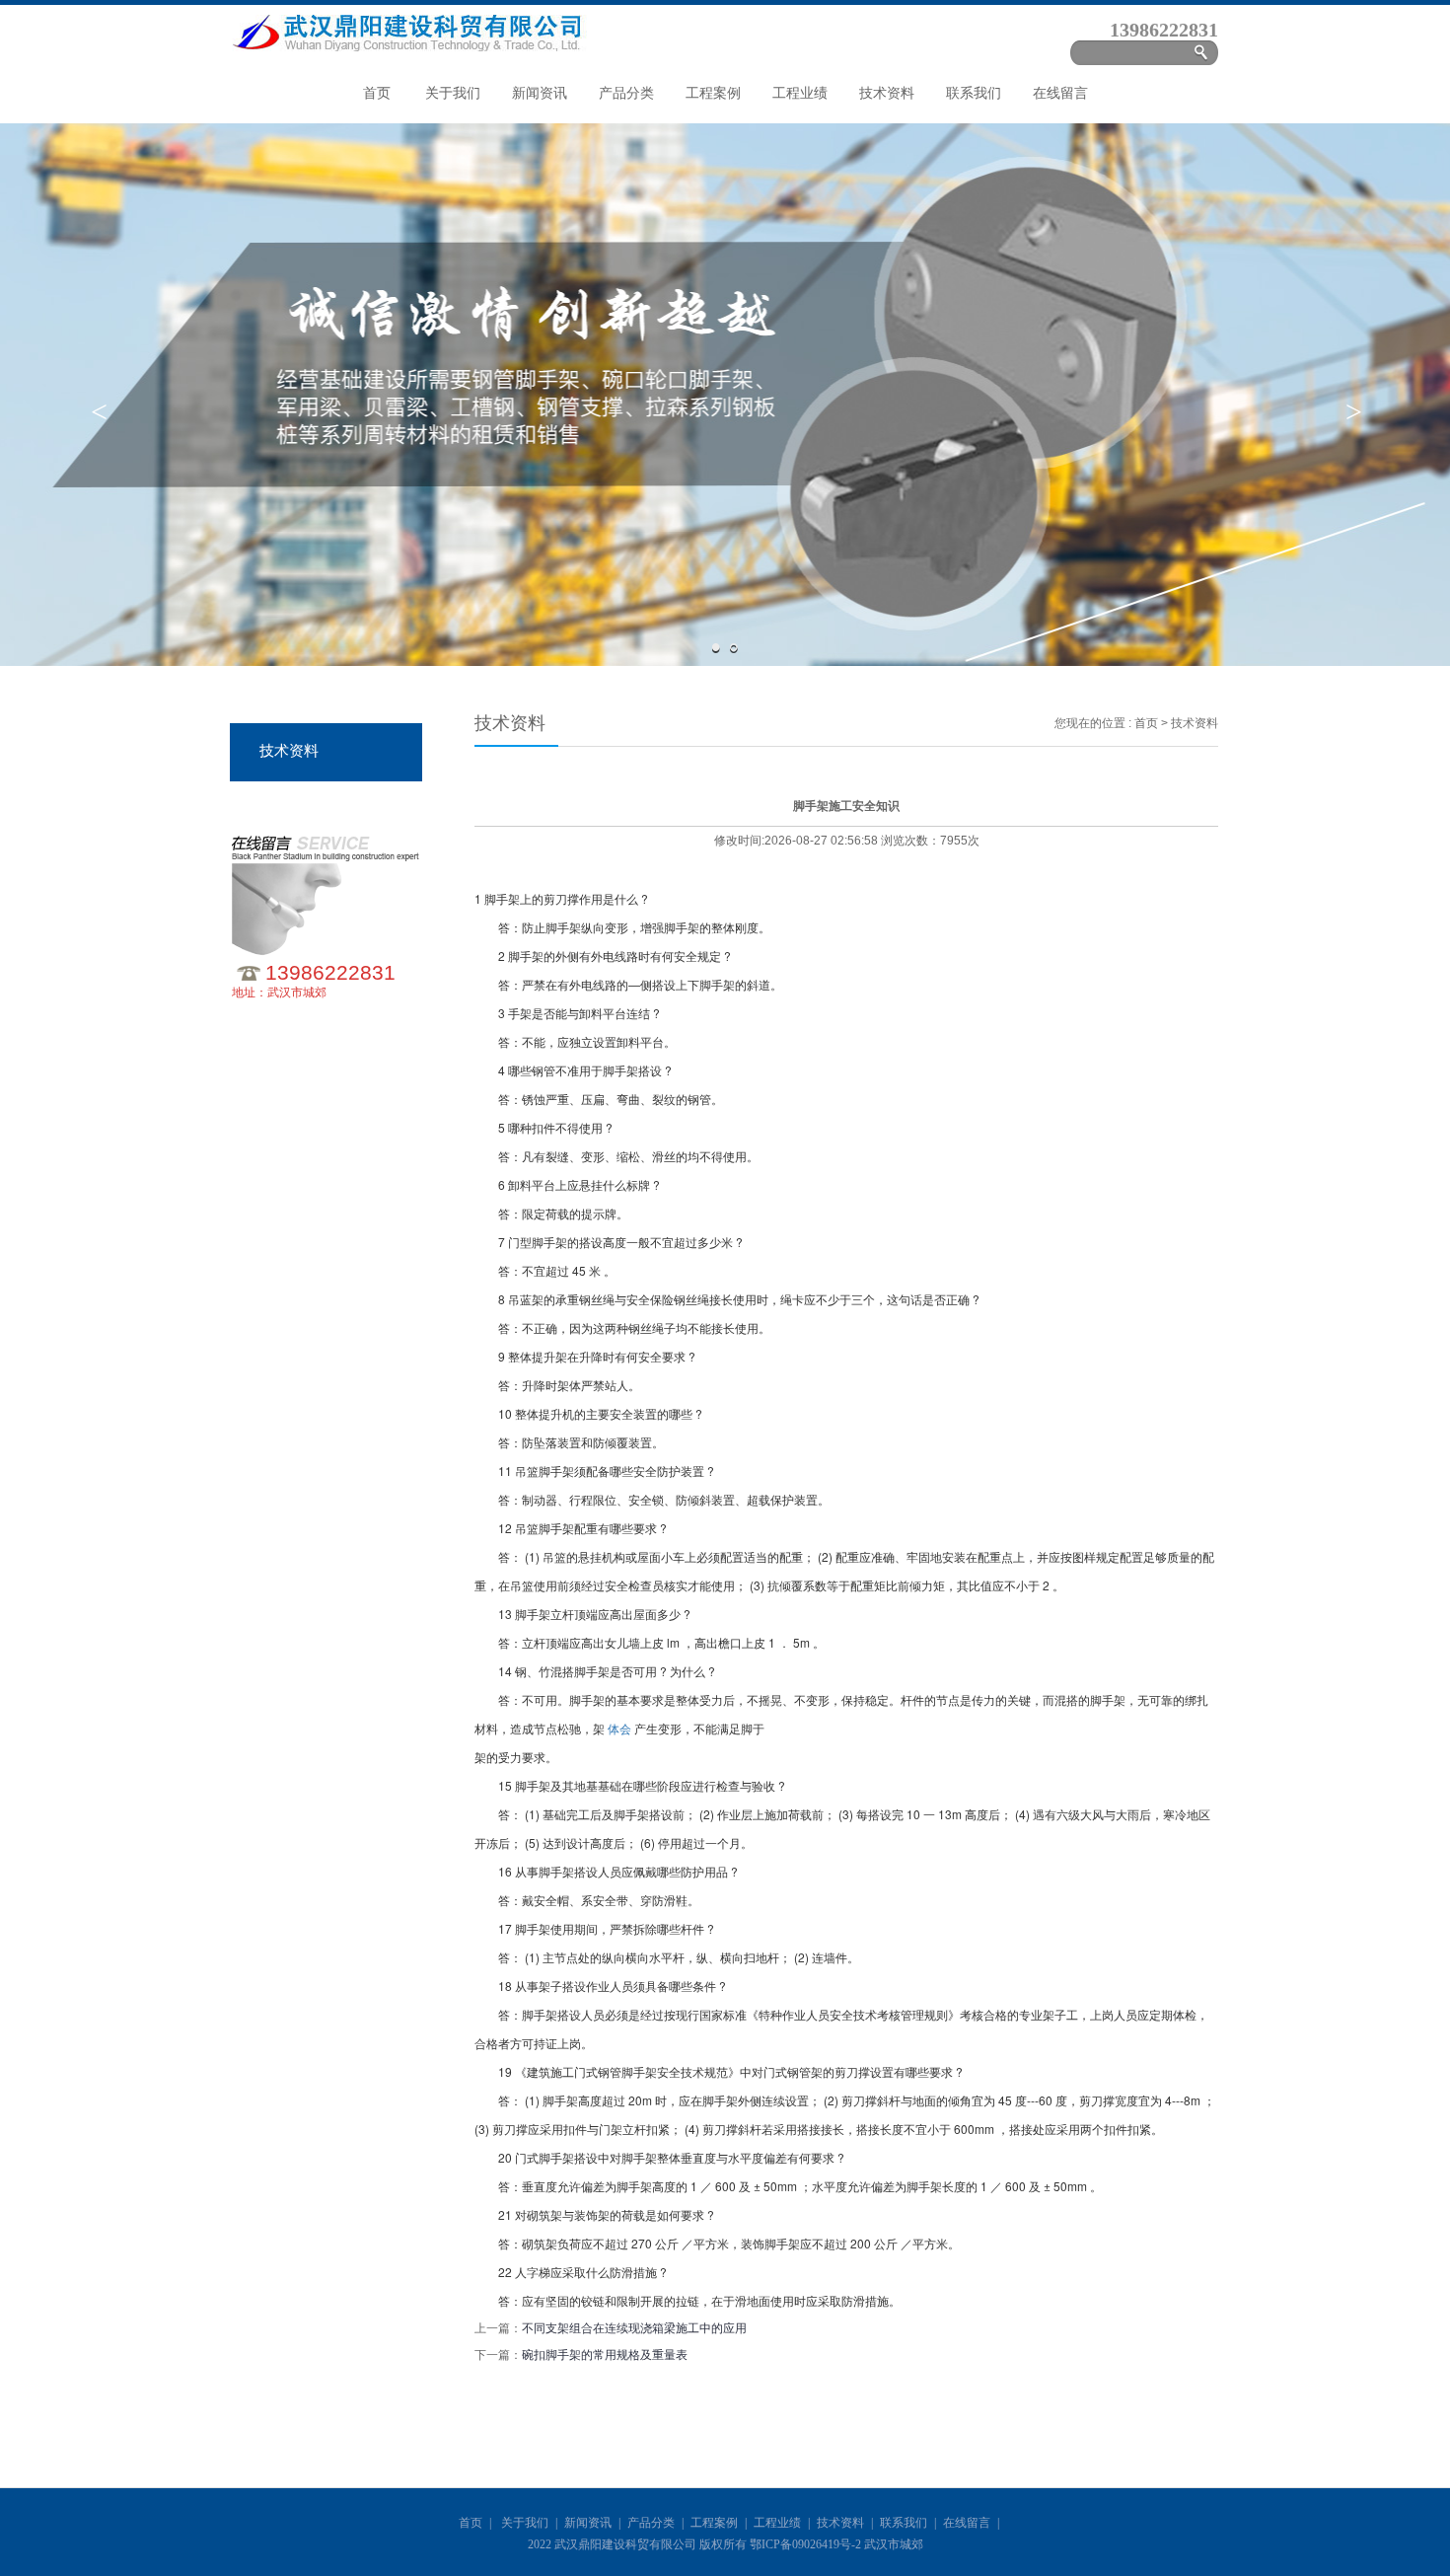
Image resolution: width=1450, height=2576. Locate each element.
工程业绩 (800, 93)
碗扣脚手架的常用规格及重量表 (605, 2355)
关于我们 (453, 93)
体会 (621, 1728)
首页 (377, 93)
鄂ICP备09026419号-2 (805, 2544)
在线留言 (1060, 93)
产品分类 (626, 93)
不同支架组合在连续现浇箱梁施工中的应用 (634, 2328)
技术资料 (887, 93)
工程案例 (713, 93)
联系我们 (974, 93)
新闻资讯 (540, 93)
